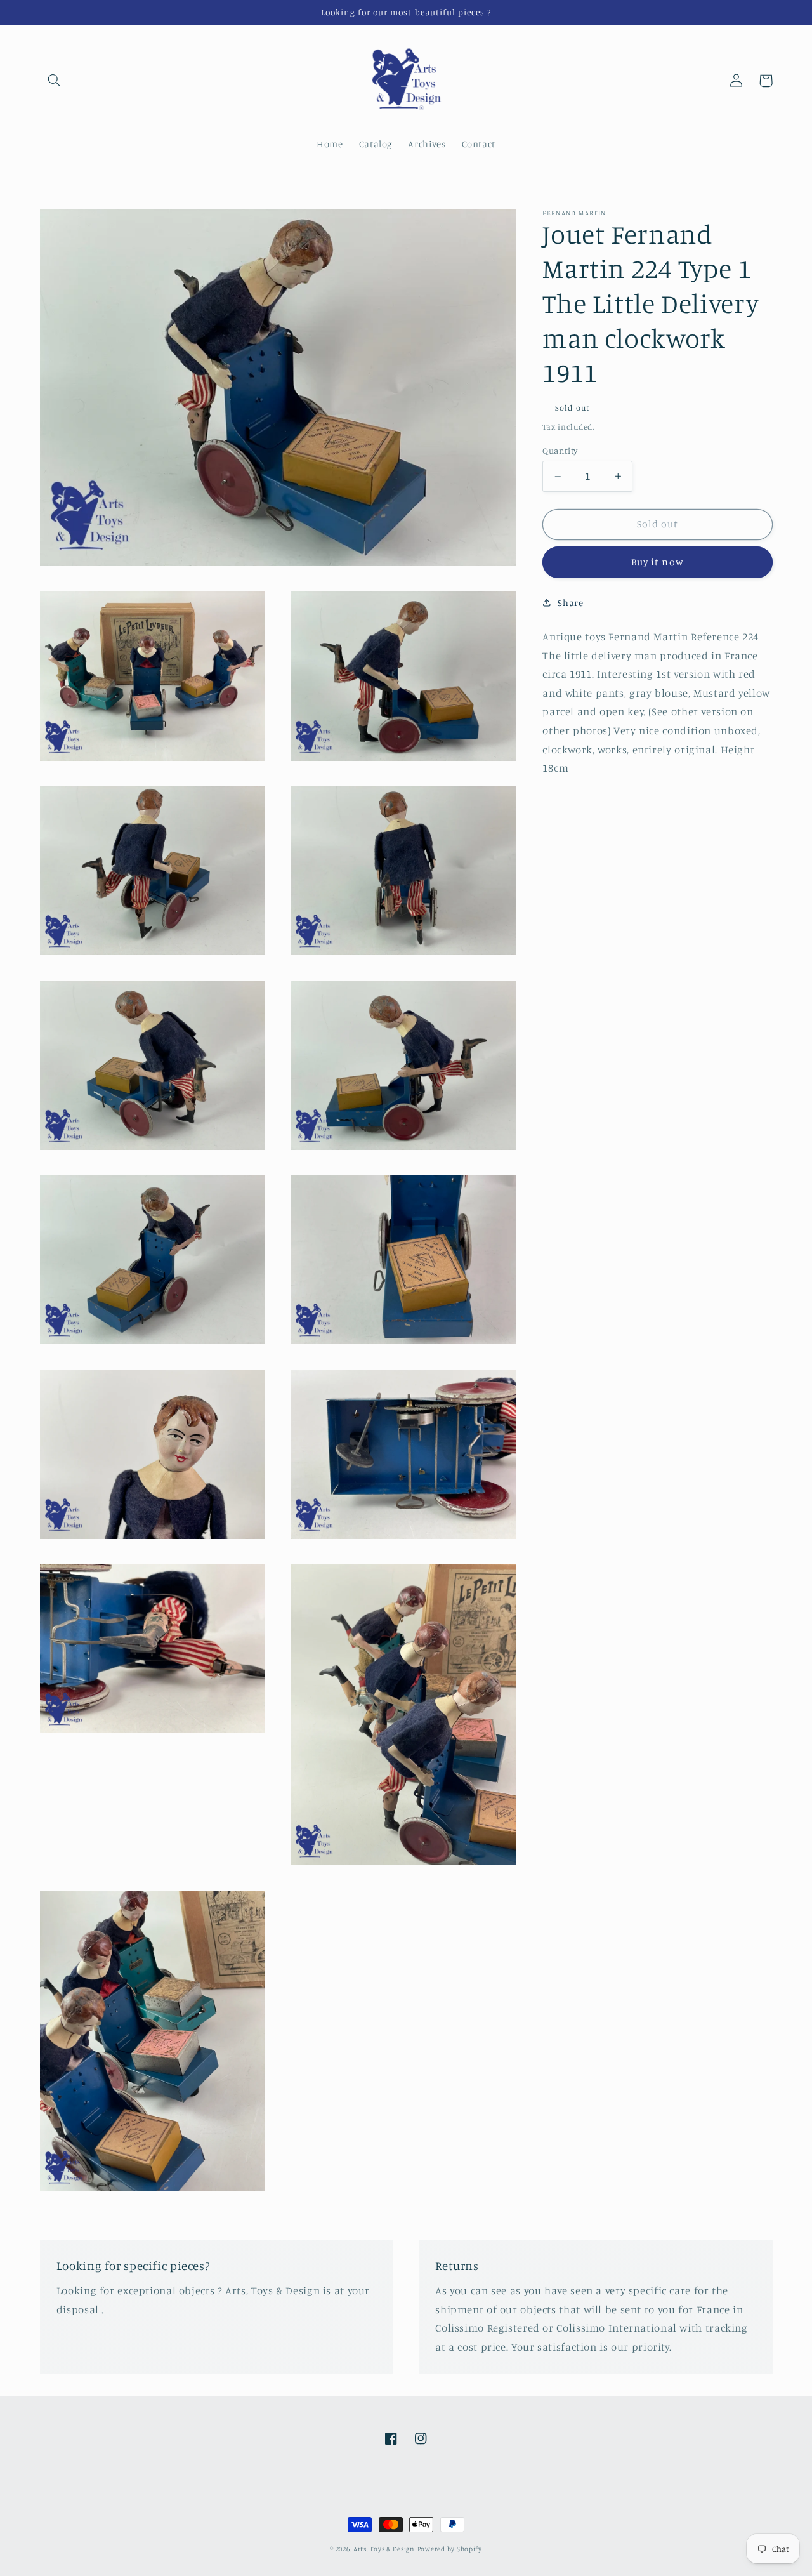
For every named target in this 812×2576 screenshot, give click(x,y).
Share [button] (570, 603)
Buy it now (658, 562)
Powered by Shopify (450, 2549)
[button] (55, 81)
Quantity (560, 451)
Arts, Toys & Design (384, 2549)
